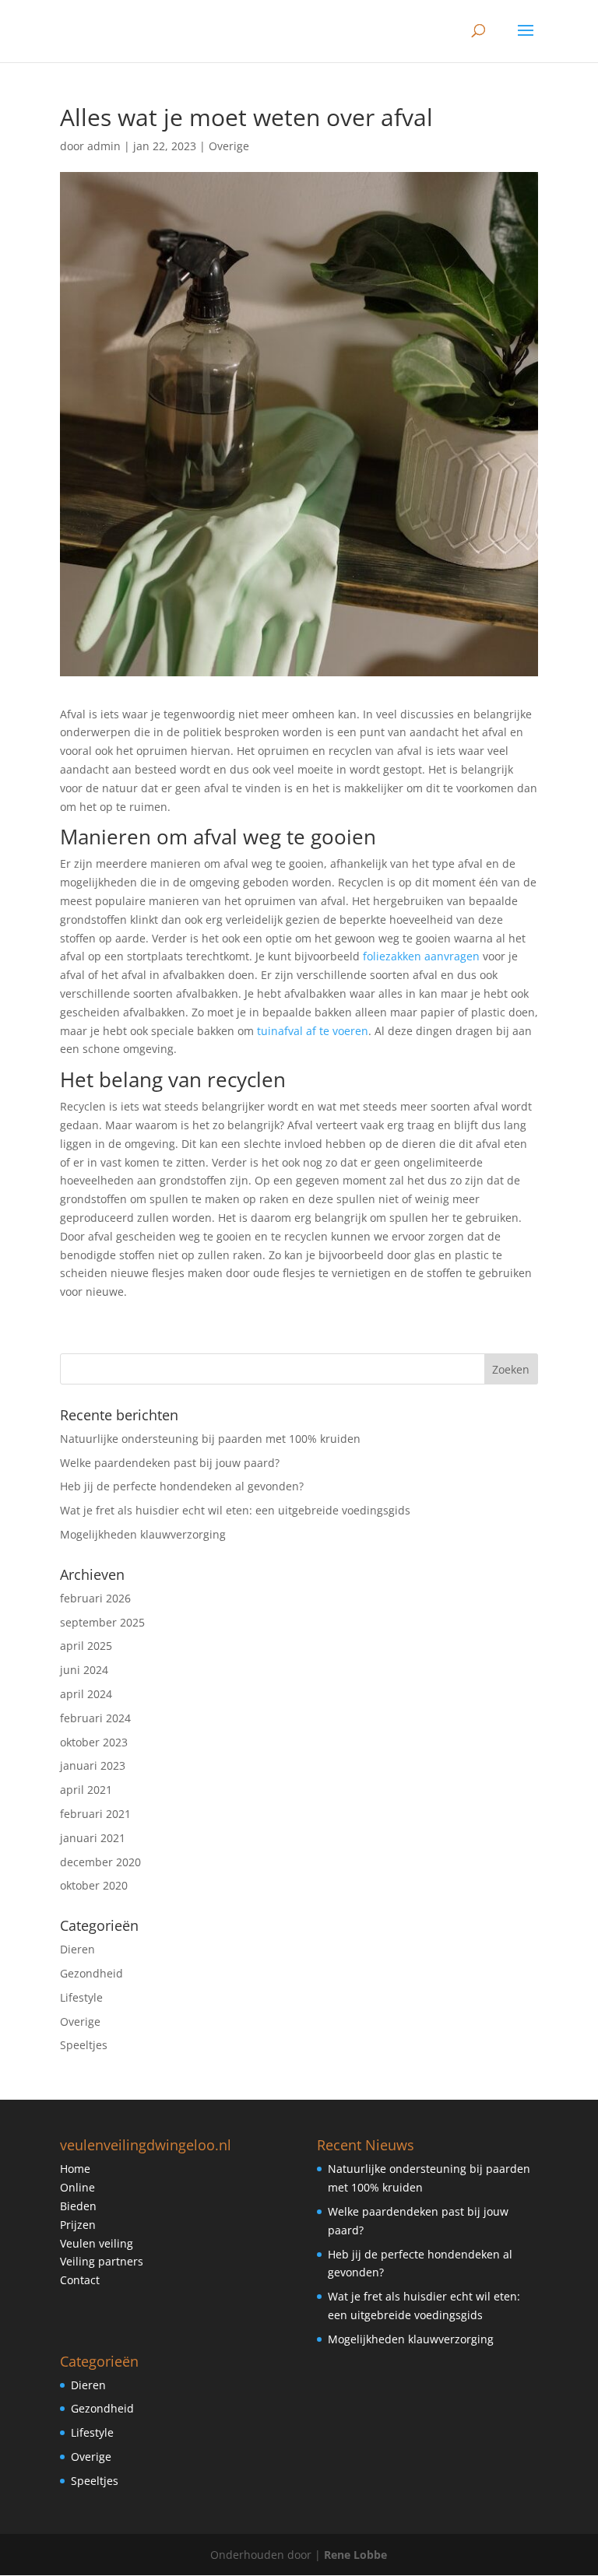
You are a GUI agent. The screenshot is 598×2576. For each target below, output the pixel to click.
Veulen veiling (97, 2243)
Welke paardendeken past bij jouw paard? (170, 1463)
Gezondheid (91, 1973)
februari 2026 (95, 1598)
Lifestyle (81, 1997)
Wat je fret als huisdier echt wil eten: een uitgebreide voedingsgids (235, 1510)
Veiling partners (102, 2261)
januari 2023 (93, 1765)
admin (104, 146)
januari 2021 (93, 1838)
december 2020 (100, 1862)
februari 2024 (95, 1718)
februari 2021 (95, 1814)
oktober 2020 (94, 1885)
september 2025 (102, 1622)
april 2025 (86, 1646)
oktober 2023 (94, 1742)
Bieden (78, 2206)
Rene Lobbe (355, 2555)
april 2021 (86, 1790)
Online (77, 2187)
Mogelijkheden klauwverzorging (143, 1534)
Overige (229, 146)
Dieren (77, 1949)
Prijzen (78, 2225)
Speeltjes (84, 2045)
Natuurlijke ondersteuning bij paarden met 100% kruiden (210, 1439)
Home (75, 2169)
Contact (80, 2280)
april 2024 (86, 1694)
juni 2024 (84, 1670)
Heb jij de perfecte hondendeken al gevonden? (182, 1486)
